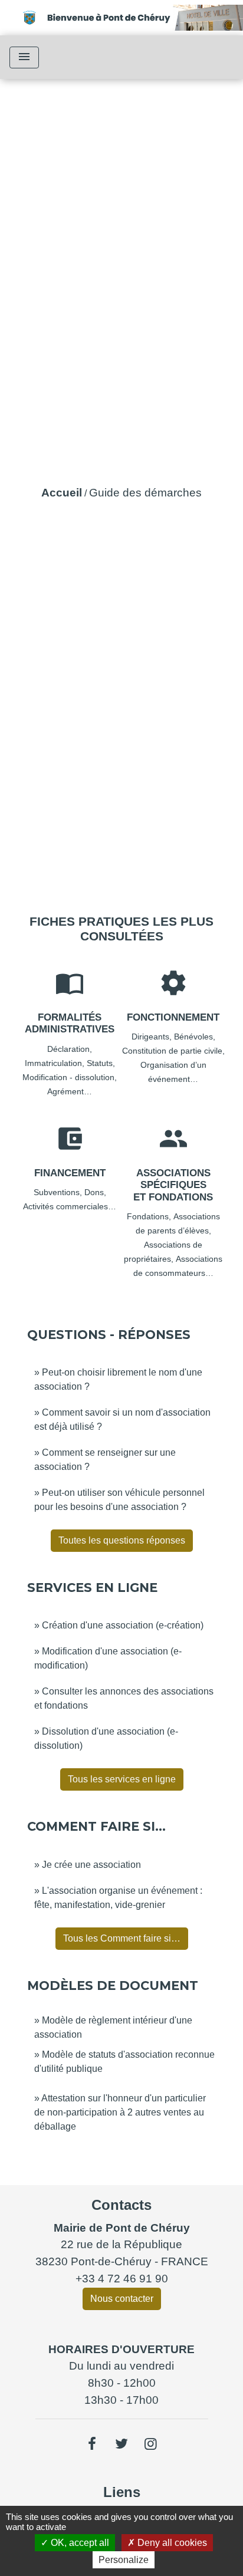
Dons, (95, 1192)
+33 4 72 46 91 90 (122, 2279)
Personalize (124, 2560)
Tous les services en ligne (122, 1779)
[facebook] (93, 2444)
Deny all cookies (171, 2543)
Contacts (121, 2205)
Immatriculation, (56, 1063)
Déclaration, (70, 1049)
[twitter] (121, 2444)
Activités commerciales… (70, 1206)
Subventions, (59, 1192)
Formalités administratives (70, 1023)
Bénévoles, (195, 1037)
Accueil (62, 493)
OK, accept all (79, 2543)
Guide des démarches (145, 493)
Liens (122, 2492)
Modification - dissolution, (70, 1077)
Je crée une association (91, 1865)
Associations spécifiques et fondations (173, 1185)
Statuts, (101, 1063)
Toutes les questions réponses (122, 1540)
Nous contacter (122, 2299)
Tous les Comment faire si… (122, 1938)
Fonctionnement (173, 1017)
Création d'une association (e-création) (123, 1625)
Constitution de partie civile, (173, 1051)
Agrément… (70, 1091)
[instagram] (151, 2444)
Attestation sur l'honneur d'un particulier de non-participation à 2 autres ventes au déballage (120, 2112)
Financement (70, 1173)
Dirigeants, (153, 1037)
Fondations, (150, 1216)
